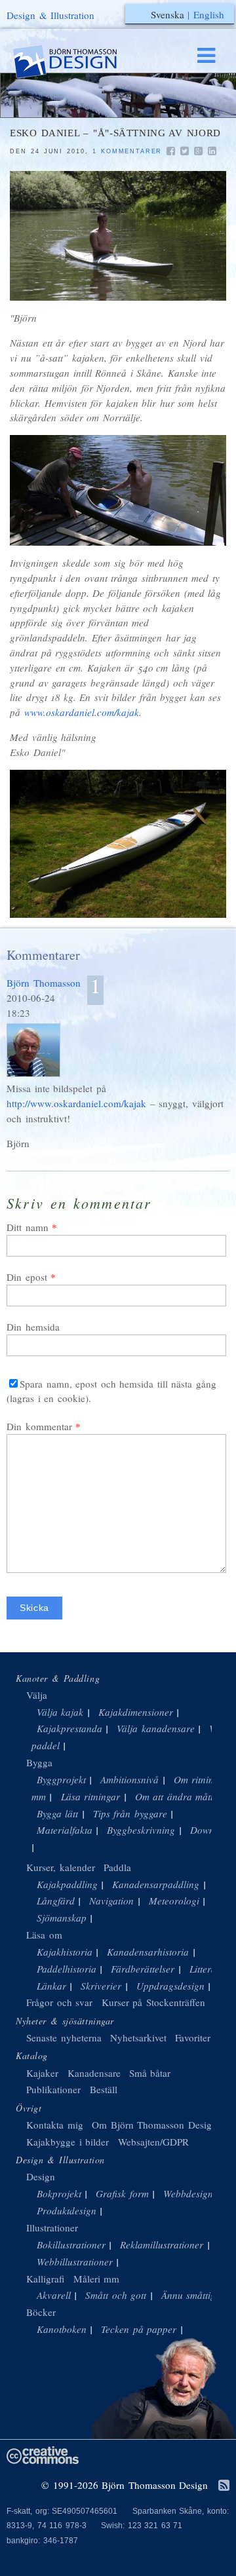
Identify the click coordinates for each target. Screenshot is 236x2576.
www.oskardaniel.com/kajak (82, 712)
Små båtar (150, 2073)
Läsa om (44, 1935)
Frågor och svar (59, 2002)
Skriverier (101, 1986)
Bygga (39, 1762)
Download (211, 1830)
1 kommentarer (127, 151)
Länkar (51, 1986)
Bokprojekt (59, 2193)
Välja (37, 1695)
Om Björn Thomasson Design (154, 2125)
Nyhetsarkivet (138, 2037)
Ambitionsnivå (129, 1779)
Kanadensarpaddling (156, 1884)
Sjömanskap (62, 1918)
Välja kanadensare (156, 1728)
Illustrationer (52, 2227)
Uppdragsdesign (170, 1986)
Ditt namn (28, 1227)
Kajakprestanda (69, 1728)
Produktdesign (67, 2210)
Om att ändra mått (174, 1796)
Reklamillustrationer (162, 2245)
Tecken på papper (139, 2329)
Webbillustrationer (75, 2262)
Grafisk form (122, 2193)
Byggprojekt (61, 1779)
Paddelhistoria (67, 1969)
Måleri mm (97, 2279)
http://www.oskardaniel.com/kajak (76, 1103)
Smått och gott (116, 2295)
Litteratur (209, 1969)
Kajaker (42, 2073)
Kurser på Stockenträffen (153, 2002)
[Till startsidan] (77, 62)
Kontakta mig (55, 2125)
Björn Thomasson (44, 983)
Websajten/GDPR (153, 2142)
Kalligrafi (45, 2279)
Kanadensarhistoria (148, 1952)
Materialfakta (65, 1830)
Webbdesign (188, 2193)
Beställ (104, 2089)
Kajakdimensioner (136, 1712)
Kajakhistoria (65, 1952)
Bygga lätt (58, 1813)
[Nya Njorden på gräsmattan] (118, 844)
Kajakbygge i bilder (68, 2142)
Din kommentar (39, 1426)
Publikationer (53, 2089)
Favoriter (193, 2037)
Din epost (27, 1277)
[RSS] (224, 2486)
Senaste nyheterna (64, 2037)
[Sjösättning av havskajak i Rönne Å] (118, 236)
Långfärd (56, 1901)
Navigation (111, 1901)
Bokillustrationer (71, 2245)
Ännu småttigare (195, 2295)
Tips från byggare (130, 1813)
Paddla (117, 1867)
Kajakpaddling (67, 1884)
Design (41, 2176)
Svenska (167, 14)
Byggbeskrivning (141, 1830)
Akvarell (54, 2295)
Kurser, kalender (61, 1867)
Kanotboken (62, 2329)
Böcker (41, 2312)
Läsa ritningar (91, 1796)
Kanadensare (94, 2073)
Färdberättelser (143, 1969)
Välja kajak (60, 1712)
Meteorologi (174, 1901)
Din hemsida (33, 1327)
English (209, 14)
